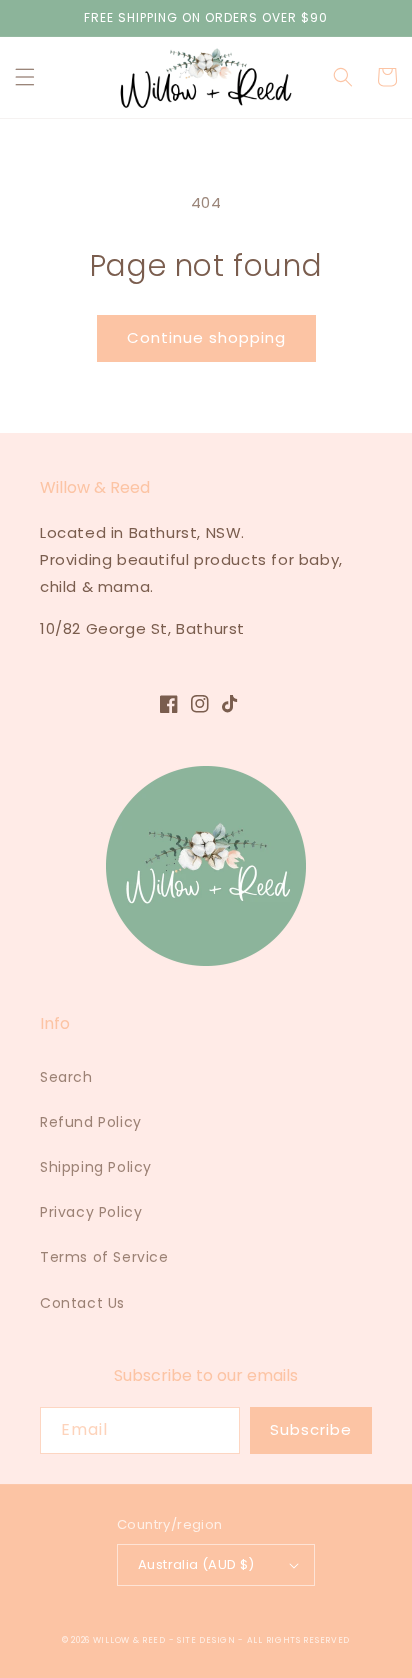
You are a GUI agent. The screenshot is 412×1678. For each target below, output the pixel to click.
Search (66, 1077)
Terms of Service (104, 1257)
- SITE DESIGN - (208, 1640)
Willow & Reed (131, 1640)
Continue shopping (206, 337)
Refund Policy (91, 1122)
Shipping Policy (96, 1167)
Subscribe (311, 1429)
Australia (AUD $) (196, 1564)
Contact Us (82, 1303)
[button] (25, 77)
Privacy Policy (91, 1212)
